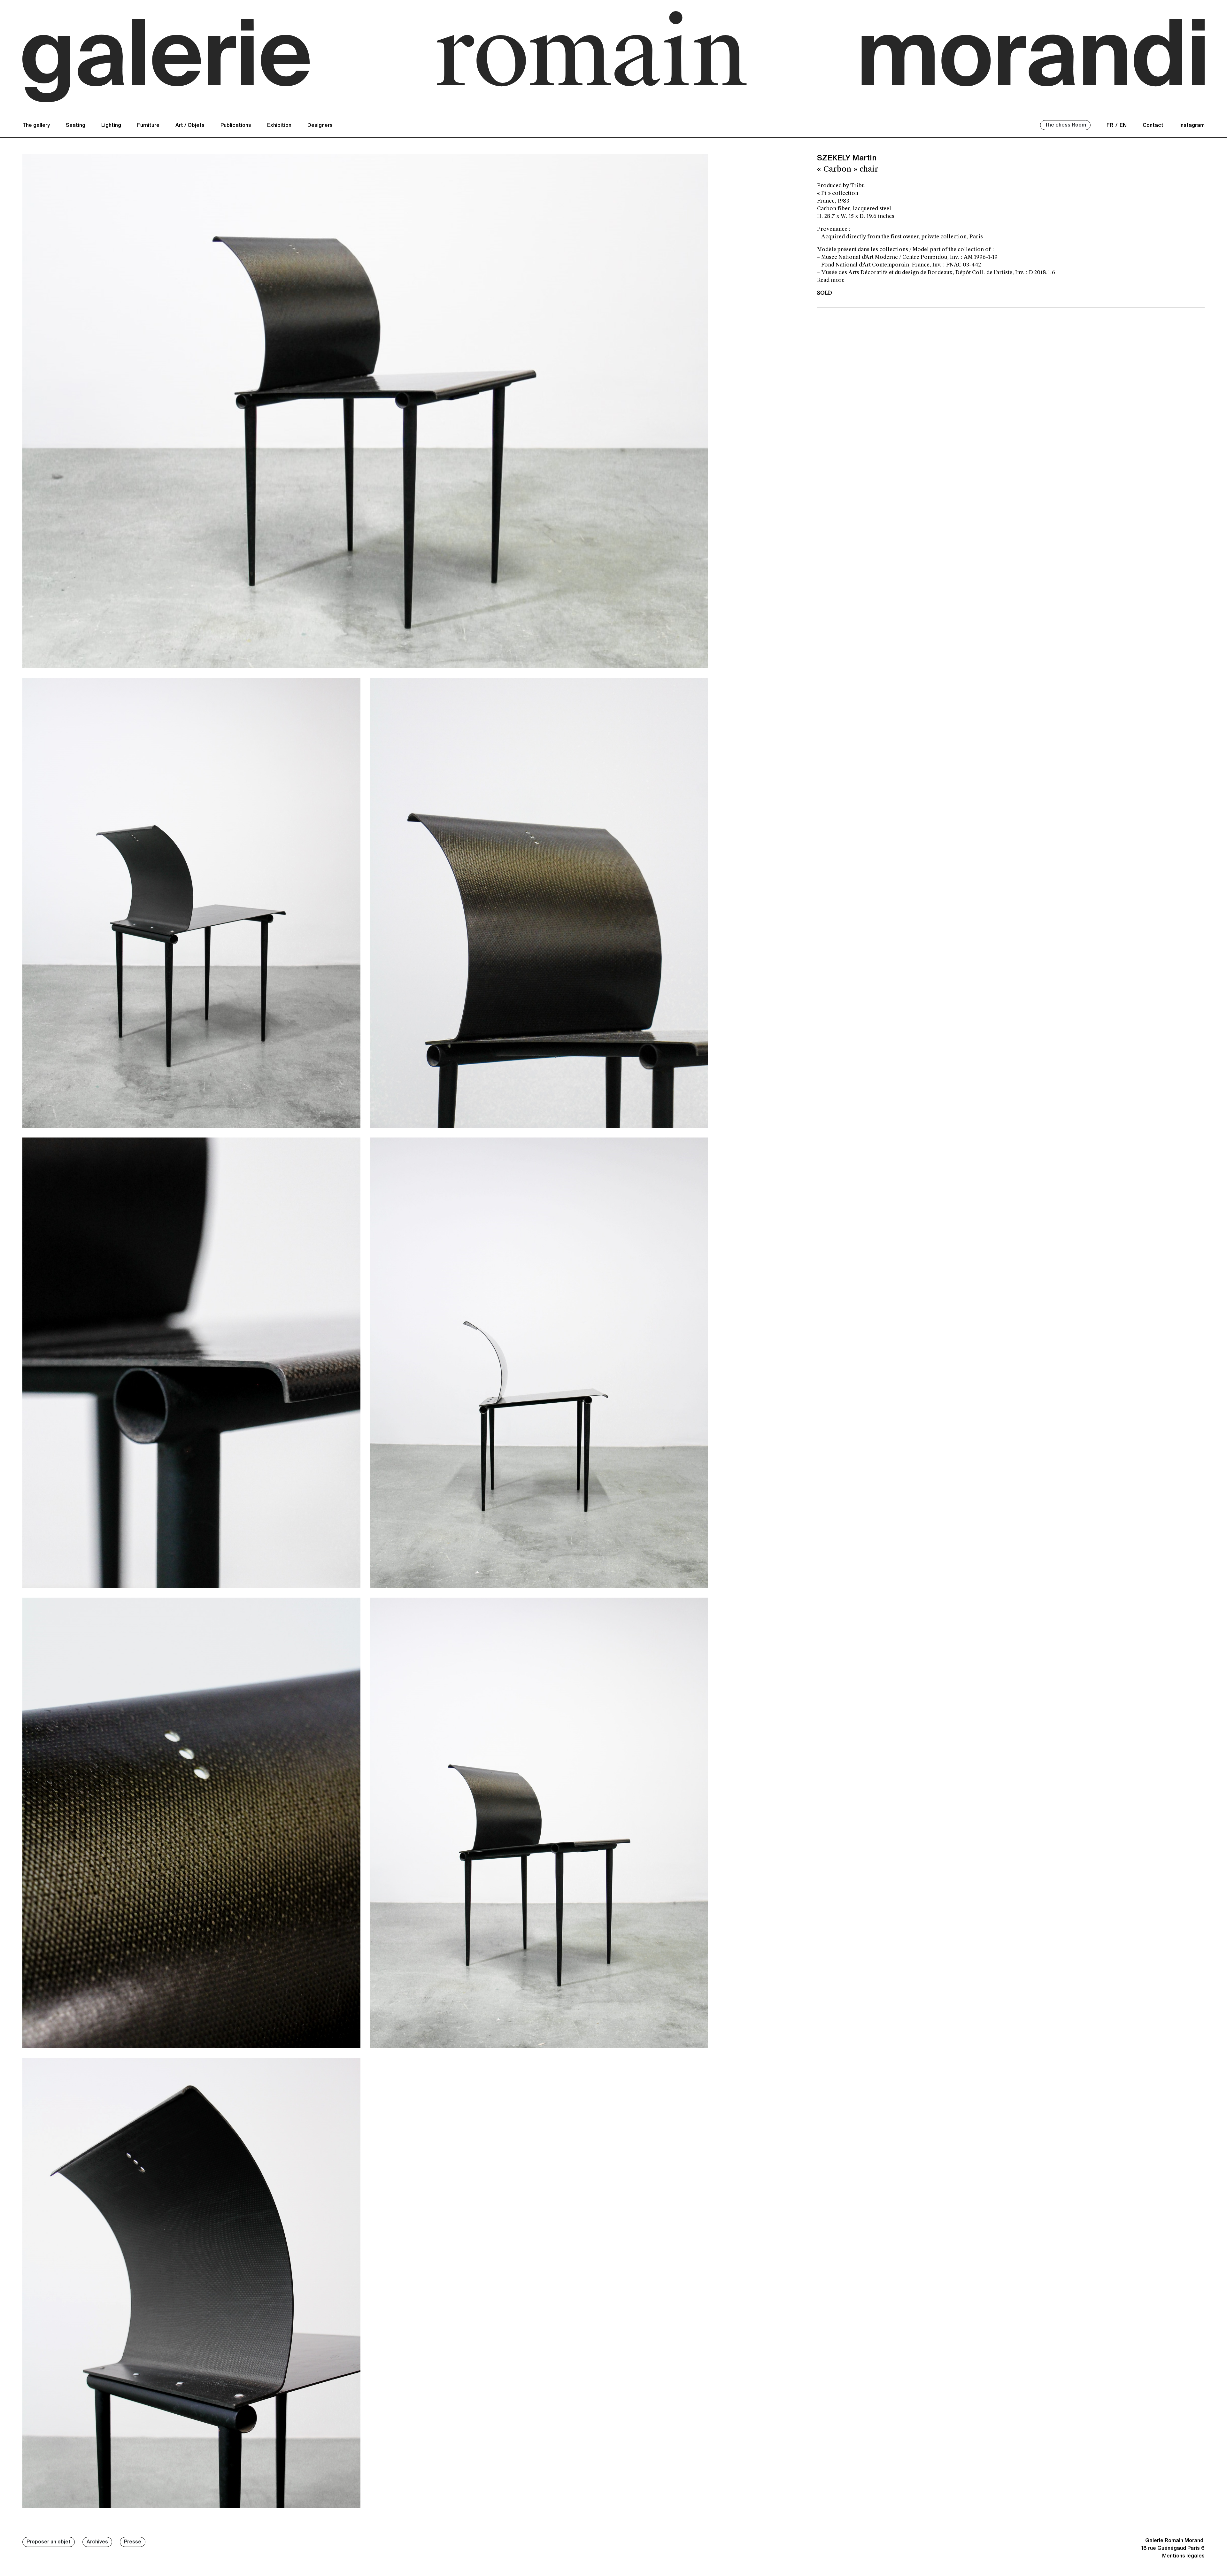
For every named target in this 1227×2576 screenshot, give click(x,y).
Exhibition (279, 126)
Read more (831, 280)
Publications (236, 126)
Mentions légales (1183, 2556)
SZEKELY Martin (847, 158)
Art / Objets (190, 126)
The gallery (36, 126)
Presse (133, 2542)
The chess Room (1065, 125)
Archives (97, 2542)
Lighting (111, 126)
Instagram (1192, 126)
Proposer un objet (49, 2542)
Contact (1153, 126)
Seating (76, 126)
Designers (320, 126)
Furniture (148, 126)
